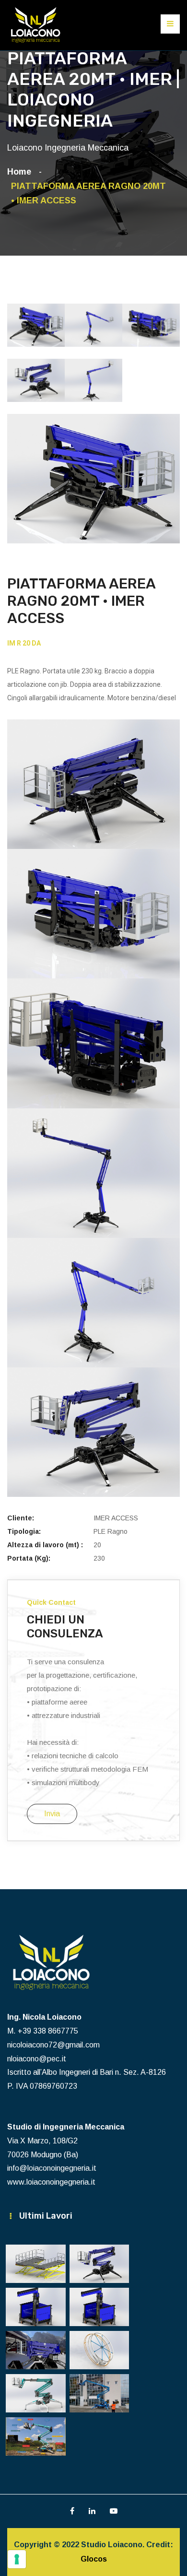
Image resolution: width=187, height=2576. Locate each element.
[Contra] (36, 25)
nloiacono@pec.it (37, 2059)
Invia (52, 1814)
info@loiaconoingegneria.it (52, 2168)
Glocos (94, 2559)
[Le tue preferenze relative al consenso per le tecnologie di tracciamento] (17, 2559)
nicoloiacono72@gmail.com (53, 2045)
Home (22, 172)
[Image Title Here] (36, 2264)
